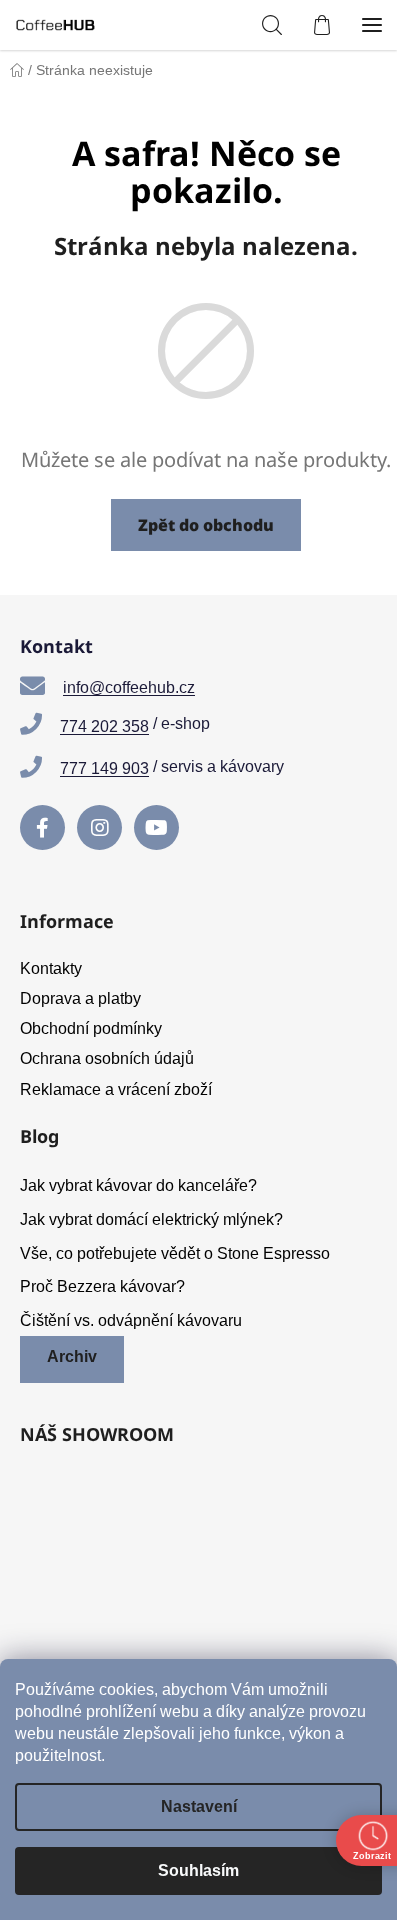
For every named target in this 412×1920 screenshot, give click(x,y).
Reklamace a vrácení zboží (116, 1089)
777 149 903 (104, 768)
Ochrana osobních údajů (107, 1058)
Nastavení (199, 1806)
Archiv (72, 1356)
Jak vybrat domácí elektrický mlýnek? (151, 1219)
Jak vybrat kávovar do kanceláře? (138, 1185)
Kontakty (51, 968)
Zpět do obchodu (206, 525)
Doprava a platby (80, 998)
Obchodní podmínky (91, 1028)
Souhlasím (198, 1870)
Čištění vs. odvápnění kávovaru (131, 1320)
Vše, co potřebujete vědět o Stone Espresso (175, 1253)
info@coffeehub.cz (129, 687)
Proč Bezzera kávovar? (102, 1286)
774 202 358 (104, 726)
